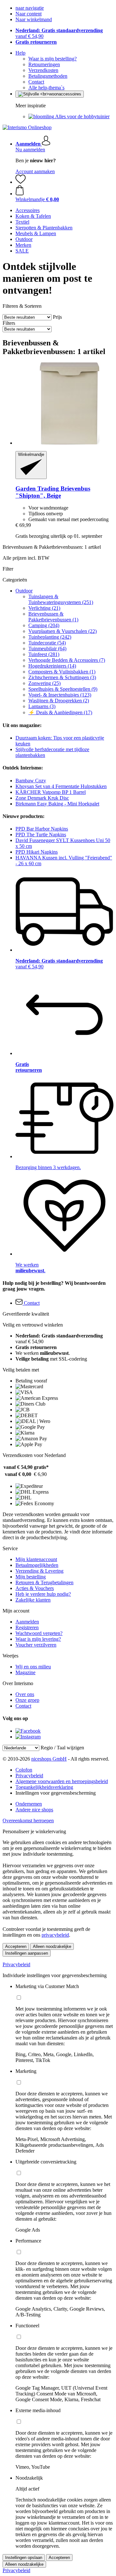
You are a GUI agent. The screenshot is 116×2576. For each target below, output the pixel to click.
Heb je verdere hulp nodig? (43, 1594)
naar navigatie (30, 8)
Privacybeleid (29, 1776)
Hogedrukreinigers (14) (52, 666)
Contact (36, 82)
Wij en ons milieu (33, 1667)
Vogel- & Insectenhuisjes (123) (60, 695)
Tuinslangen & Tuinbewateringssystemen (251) (61, 599)
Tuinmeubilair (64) (47, 648)
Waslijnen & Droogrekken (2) (59, 701)
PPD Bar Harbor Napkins (42, 829)
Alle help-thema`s (46, 88)
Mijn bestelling (31, 1577)
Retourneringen (44, 64)
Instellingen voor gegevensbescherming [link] (56, 1793)
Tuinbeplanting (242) (50, 637)
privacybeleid (55, 1935)
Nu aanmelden (30, 150)
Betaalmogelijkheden (37, 1565)
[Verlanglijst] (21, 182)
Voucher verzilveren (36, 1645)
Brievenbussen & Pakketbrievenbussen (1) (53, 617)
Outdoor (24, 591)
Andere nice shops (34, 1810)
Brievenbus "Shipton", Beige (53, 492)
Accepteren (16, 1946)
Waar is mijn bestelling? (53, 59)
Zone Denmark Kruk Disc (42, 798)
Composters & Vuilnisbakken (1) (62, 672)
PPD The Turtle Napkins (41, 835)
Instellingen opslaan (24, 2558)
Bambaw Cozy (31, 781)
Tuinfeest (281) (44, 654)
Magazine (25, 1672)
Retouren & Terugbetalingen (44, 1582)
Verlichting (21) (44, 608)
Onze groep (27, 1700)
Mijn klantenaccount (36, 1559)
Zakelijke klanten (33, 1600)
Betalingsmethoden (48, 76)
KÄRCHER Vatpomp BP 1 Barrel (51, 792)
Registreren (27, 1627)
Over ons (25, 1694)
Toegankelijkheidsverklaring (44, 1787)
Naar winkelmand (34, 19)
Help (20, 53)
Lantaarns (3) (42, 706)
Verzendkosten (43, 70)
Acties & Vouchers (35, 1588)
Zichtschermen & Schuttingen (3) (62, 677)
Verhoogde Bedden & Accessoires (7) (67, 660)
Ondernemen (29, 1804)
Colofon (24, 1770)
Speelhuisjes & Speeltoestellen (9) (63, 689)
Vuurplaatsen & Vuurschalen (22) (63, 631)
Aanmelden (27, 1622)
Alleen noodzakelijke (52, 1946)
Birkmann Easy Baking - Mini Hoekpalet (57, 804)
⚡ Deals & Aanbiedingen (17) (60, 712)
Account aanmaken (35, 171)
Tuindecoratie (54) (47, 643)
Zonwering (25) (44, 683)
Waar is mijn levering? (38, 1639)
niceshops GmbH (49, 1759)
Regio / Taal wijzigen (62, 1748)
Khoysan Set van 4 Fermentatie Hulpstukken (61, 786)
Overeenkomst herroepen (28, 1821)
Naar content (29, 14)
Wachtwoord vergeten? (39, 1633)
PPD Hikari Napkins (37, 852)
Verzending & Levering (39, 1571)
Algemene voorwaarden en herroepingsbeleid (62, 1781)
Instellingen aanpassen (27, 1953)
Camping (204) (44, 625)
